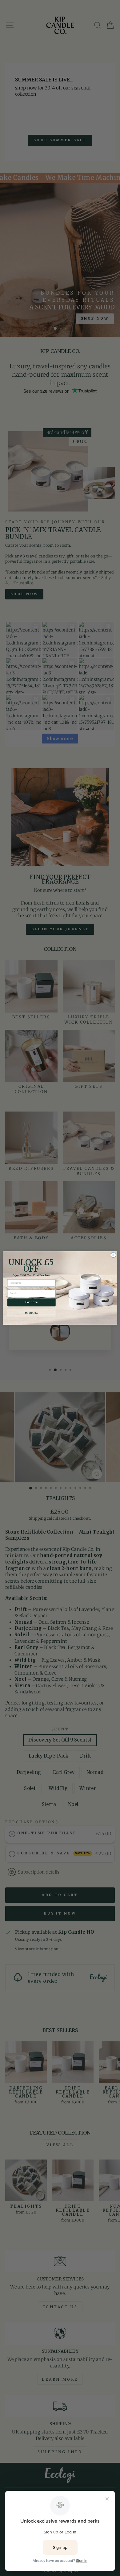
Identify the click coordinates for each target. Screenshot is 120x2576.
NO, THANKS (32, 1313)
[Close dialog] (113, 1255)
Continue (31, 1302)
